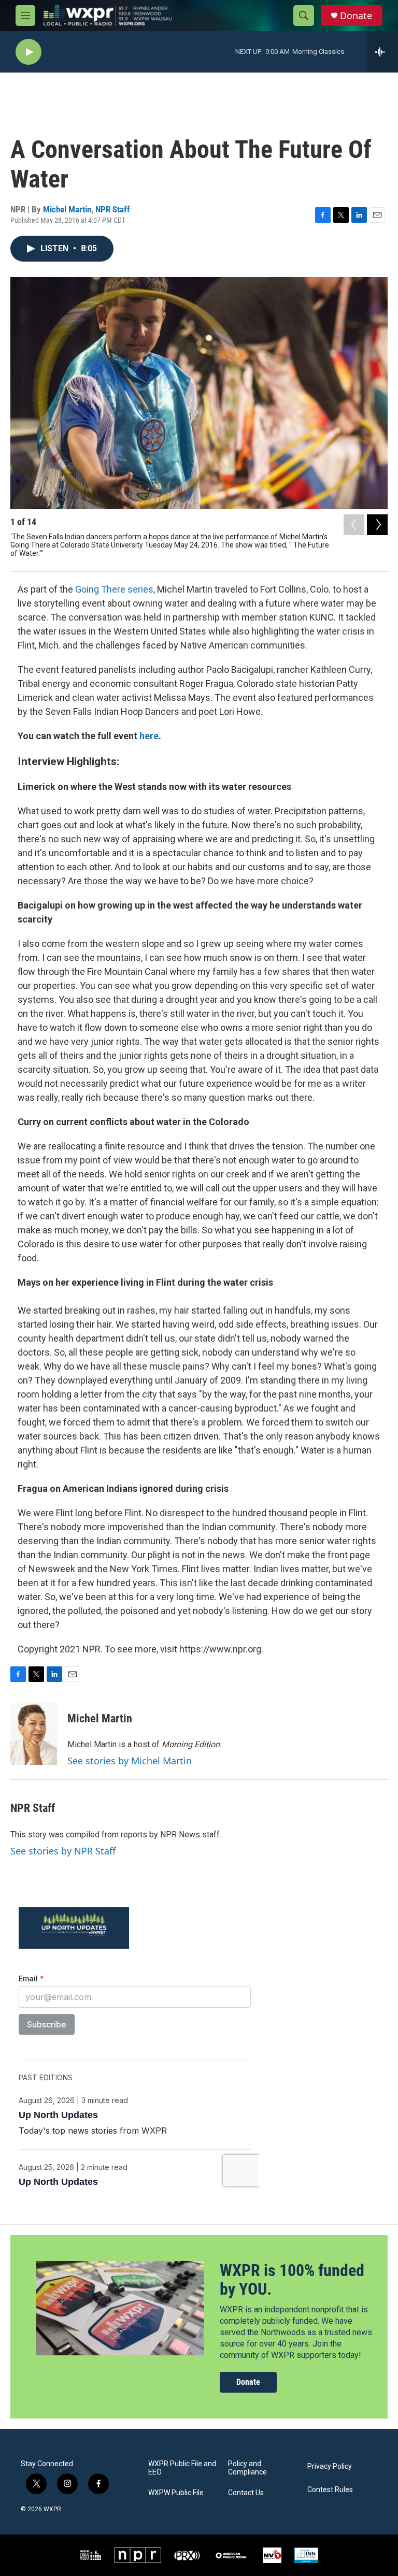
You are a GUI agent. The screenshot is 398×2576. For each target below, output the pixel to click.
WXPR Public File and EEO (182, 2468)
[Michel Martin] (34, 1734)
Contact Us (246, 2493)
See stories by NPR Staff (63, 1851)
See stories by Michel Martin (130, 1761)
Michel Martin (67, 209)
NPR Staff (113, 209)
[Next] (377, 525)
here (149, 736)
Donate (356, 16)
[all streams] (383, 52)
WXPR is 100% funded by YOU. (292, 2280)
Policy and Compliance (247, 2468)
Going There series (114, 589)
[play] (29, 52)
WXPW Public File (176, 2493)
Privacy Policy (330, 2466)
